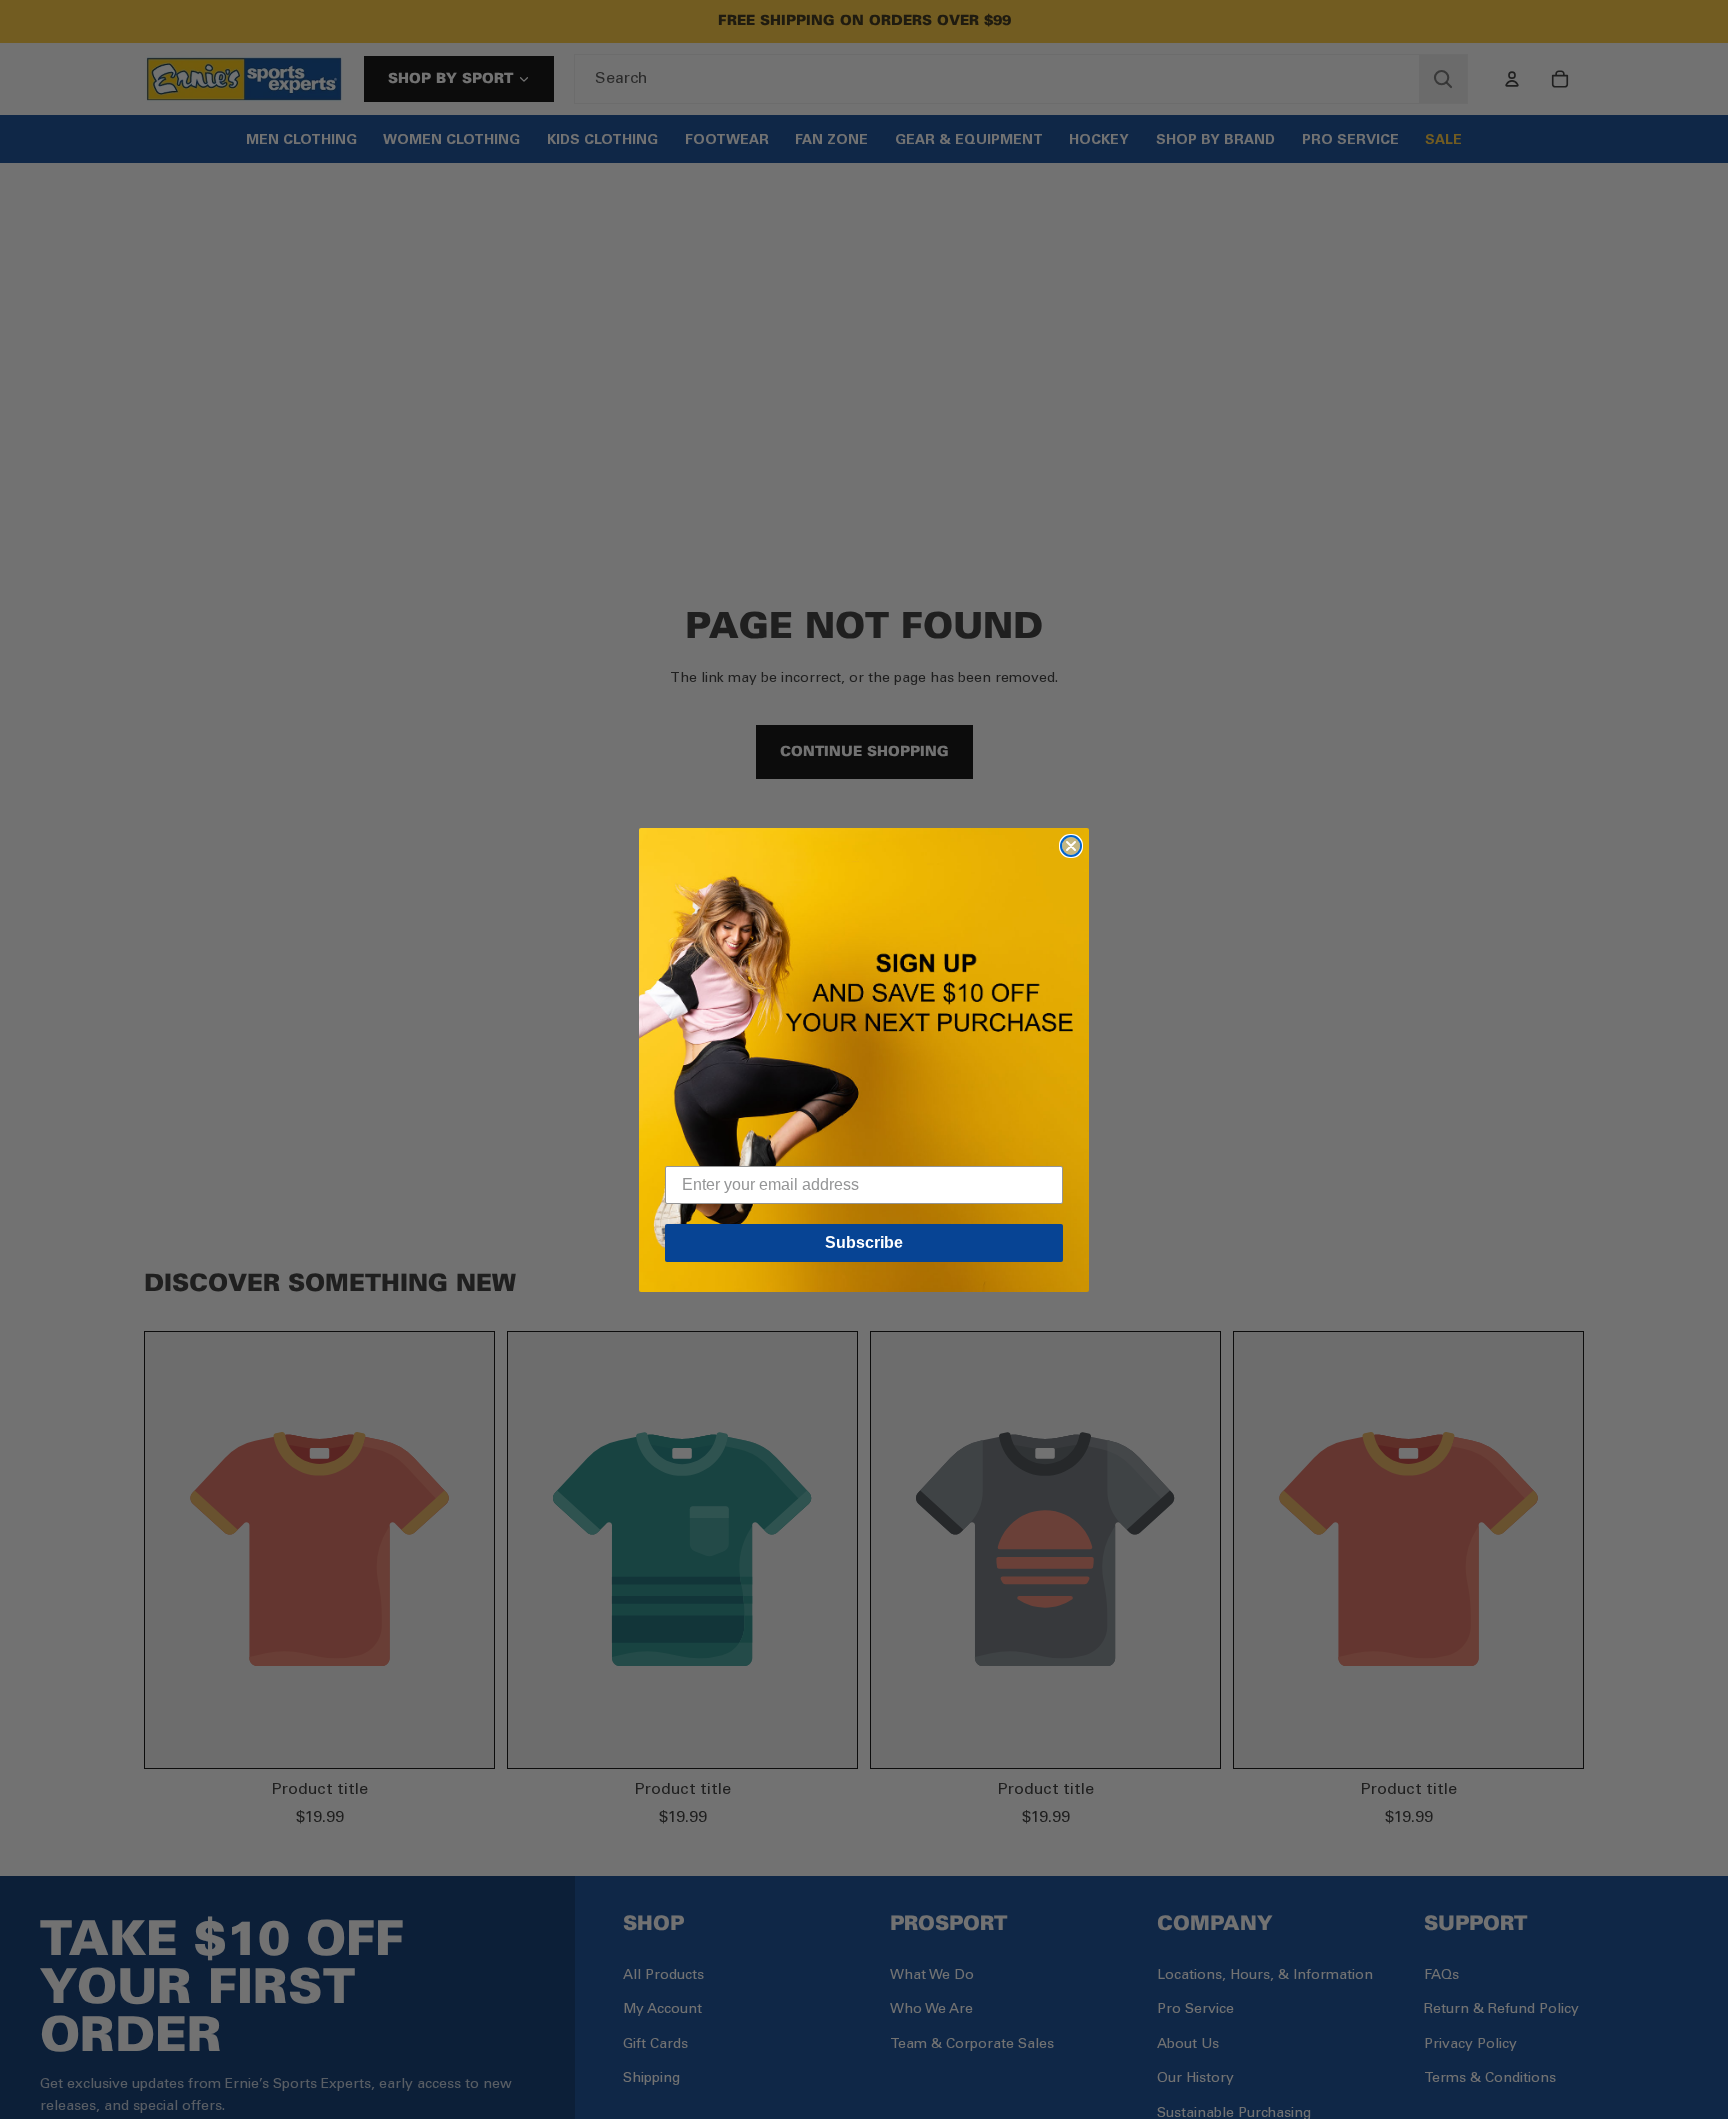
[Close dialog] (1071, 846)
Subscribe (864, 1242)
